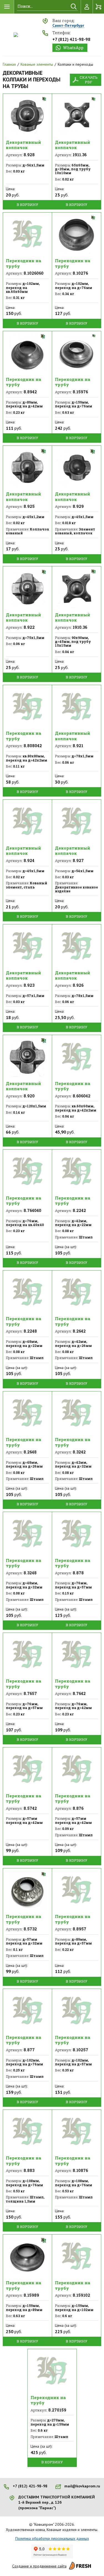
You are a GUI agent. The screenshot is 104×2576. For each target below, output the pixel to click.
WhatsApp (73, 48)
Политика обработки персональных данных (52, 2538)
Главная (9, 64)
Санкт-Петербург (68, 26)
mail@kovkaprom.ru (82, 2486)
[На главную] (16, 35)
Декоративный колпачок (23, 145)
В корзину (27, 205)
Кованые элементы (37, 64)
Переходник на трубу (23, 263)
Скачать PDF (89, 80)
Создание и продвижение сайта (39, 2566)
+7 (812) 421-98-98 (71, 39)
